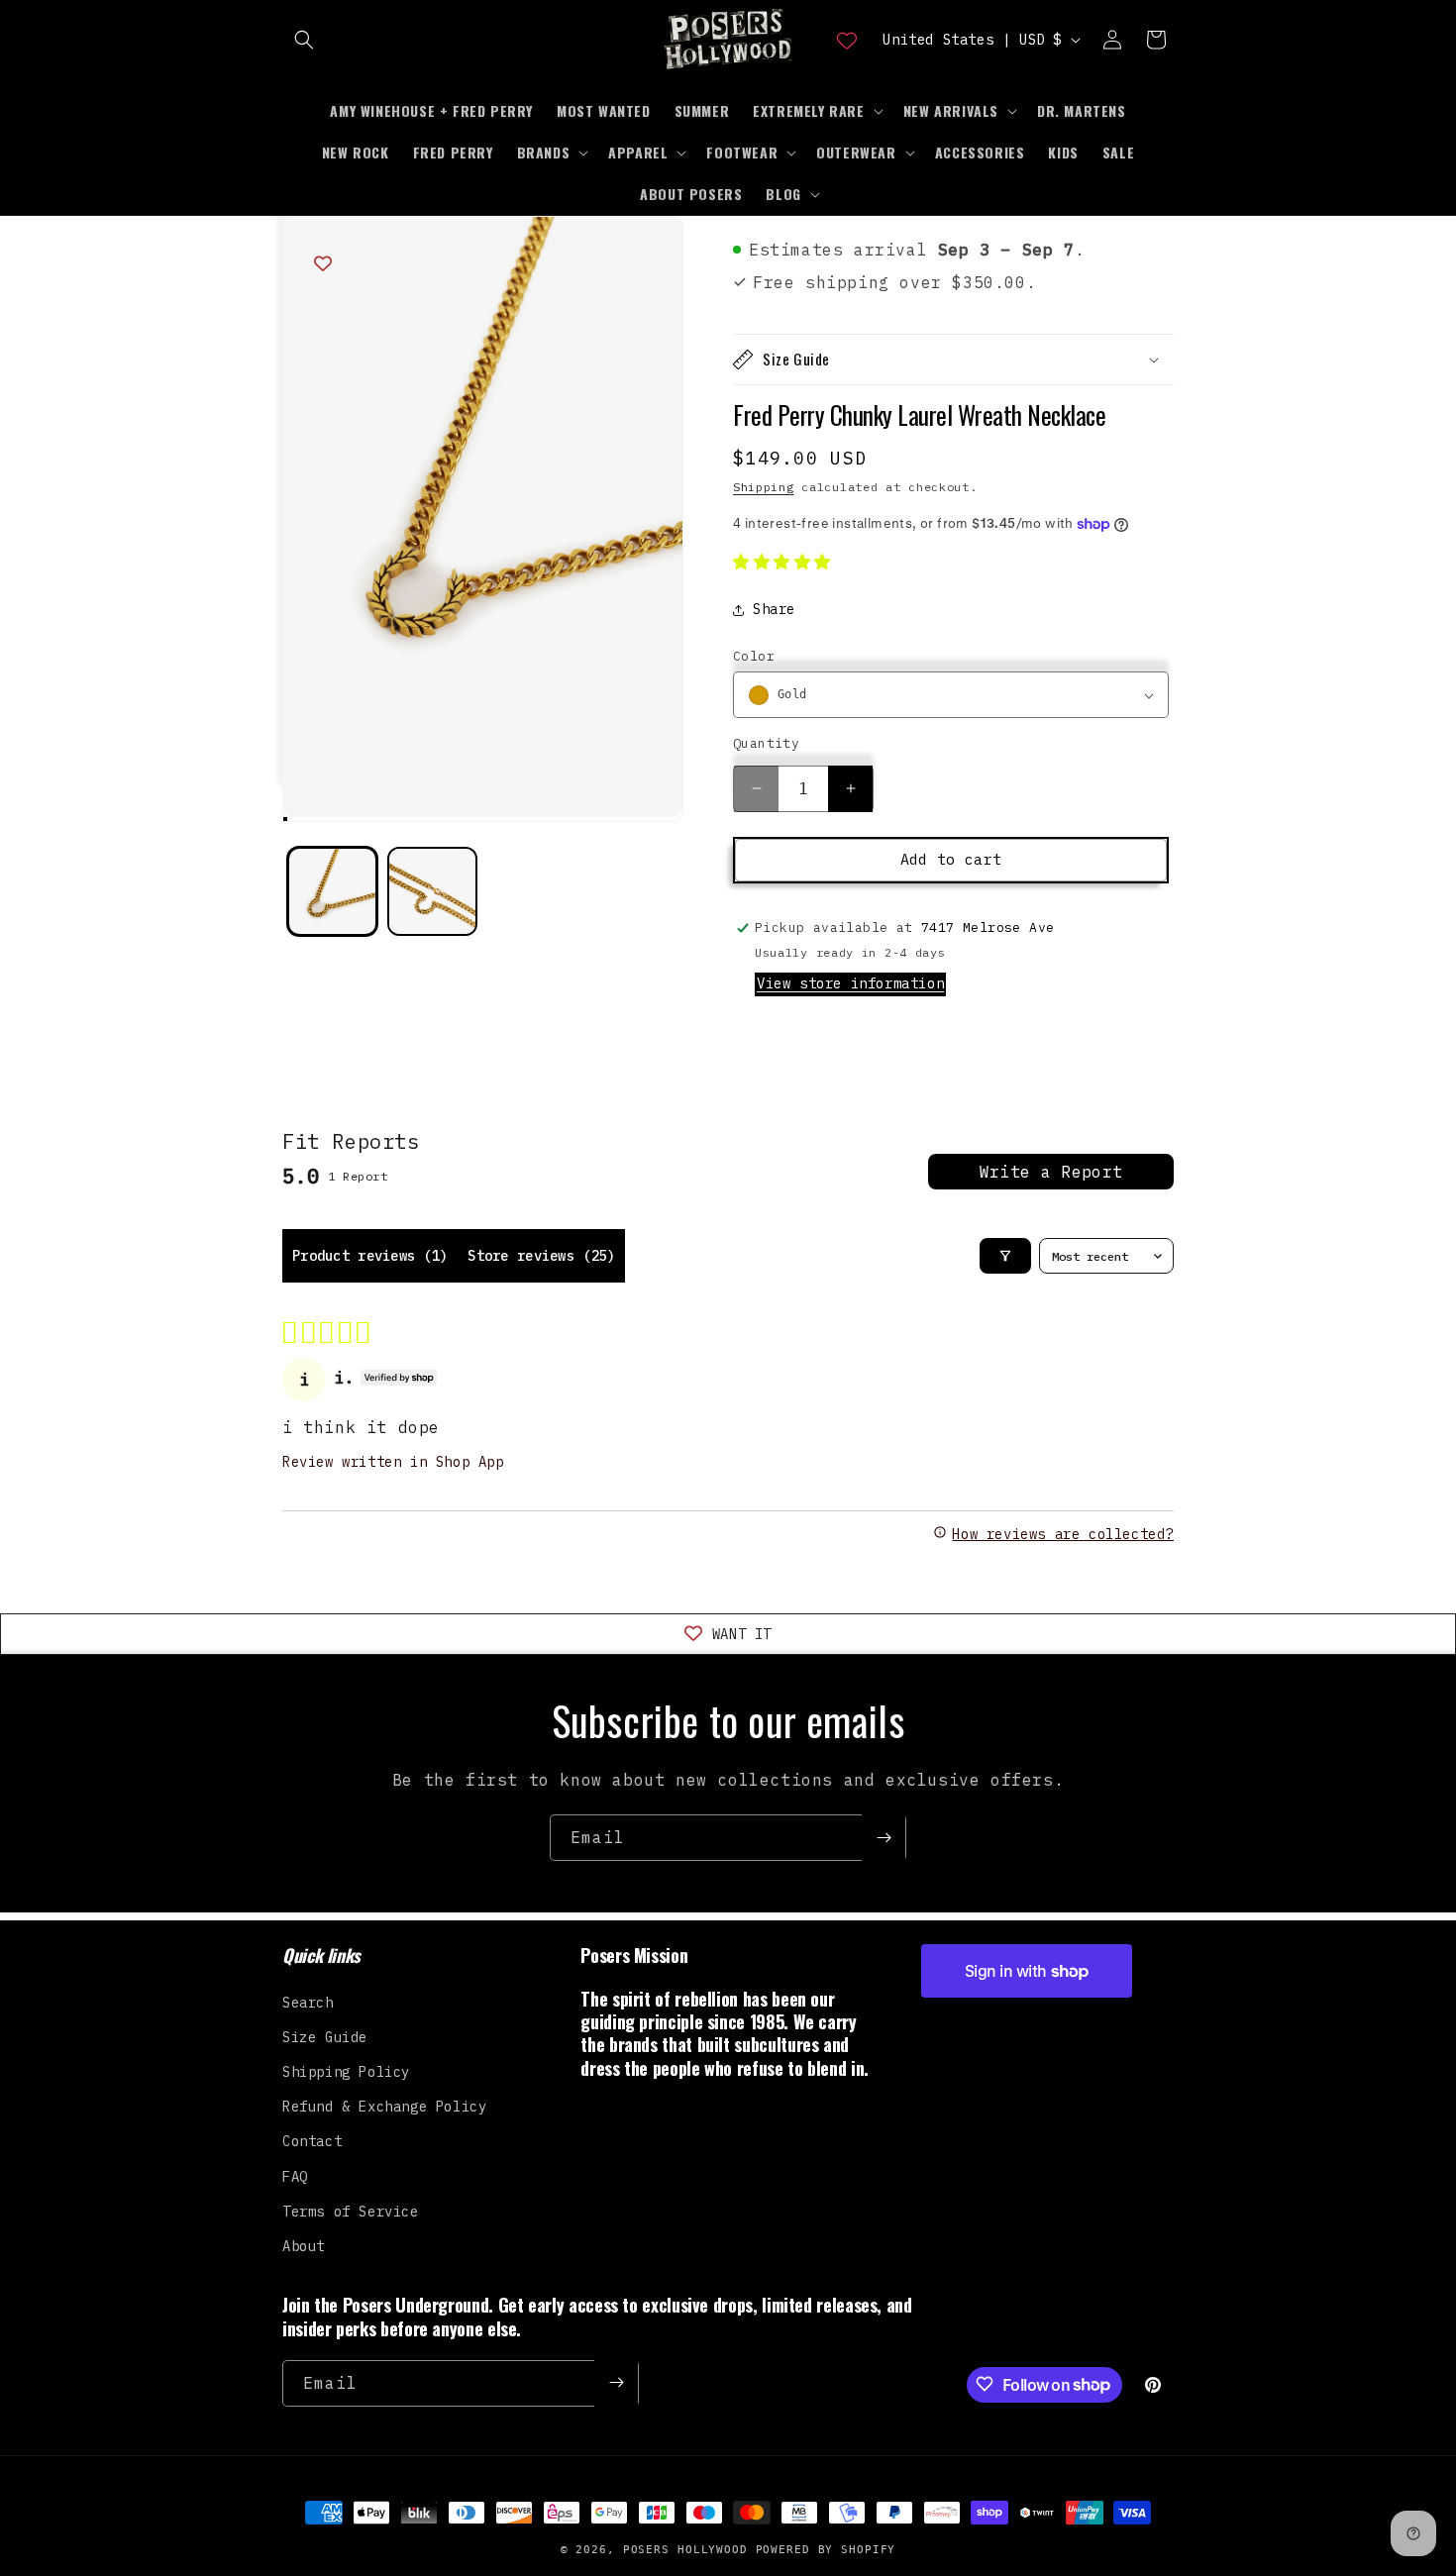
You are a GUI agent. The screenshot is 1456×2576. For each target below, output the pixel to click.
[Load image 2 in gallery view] (432, 892)
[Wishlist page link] (847, 40)
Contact (312, 2141)
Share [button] (774, 609)
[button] (304, 40)
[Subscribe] (884, 1838)
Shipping (764, 487)
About (304, 2245)
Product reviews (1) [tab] (370, 1256)
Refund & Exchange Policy (384, 2107)
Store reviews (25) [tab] (541, 1256)
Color (754, 656)
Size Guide (325, 2036)
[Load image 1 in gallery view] (332, 892)
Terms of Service (351, 2211)
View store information (850, 983)
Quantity (766, 743)
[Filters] (1005, 1256)
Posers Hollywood (685, 2550)
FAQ (295, 2176)
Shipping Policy (346, 2071)
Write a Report (1051, 1172)
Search (308, 2002)
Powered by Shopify (826, 2550)
